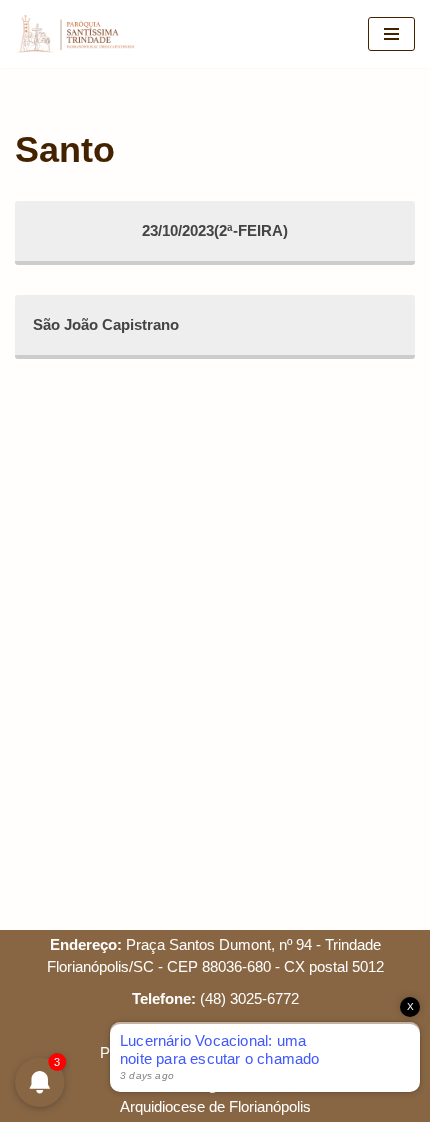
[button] (387, 28)
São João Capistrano (106, 324)
